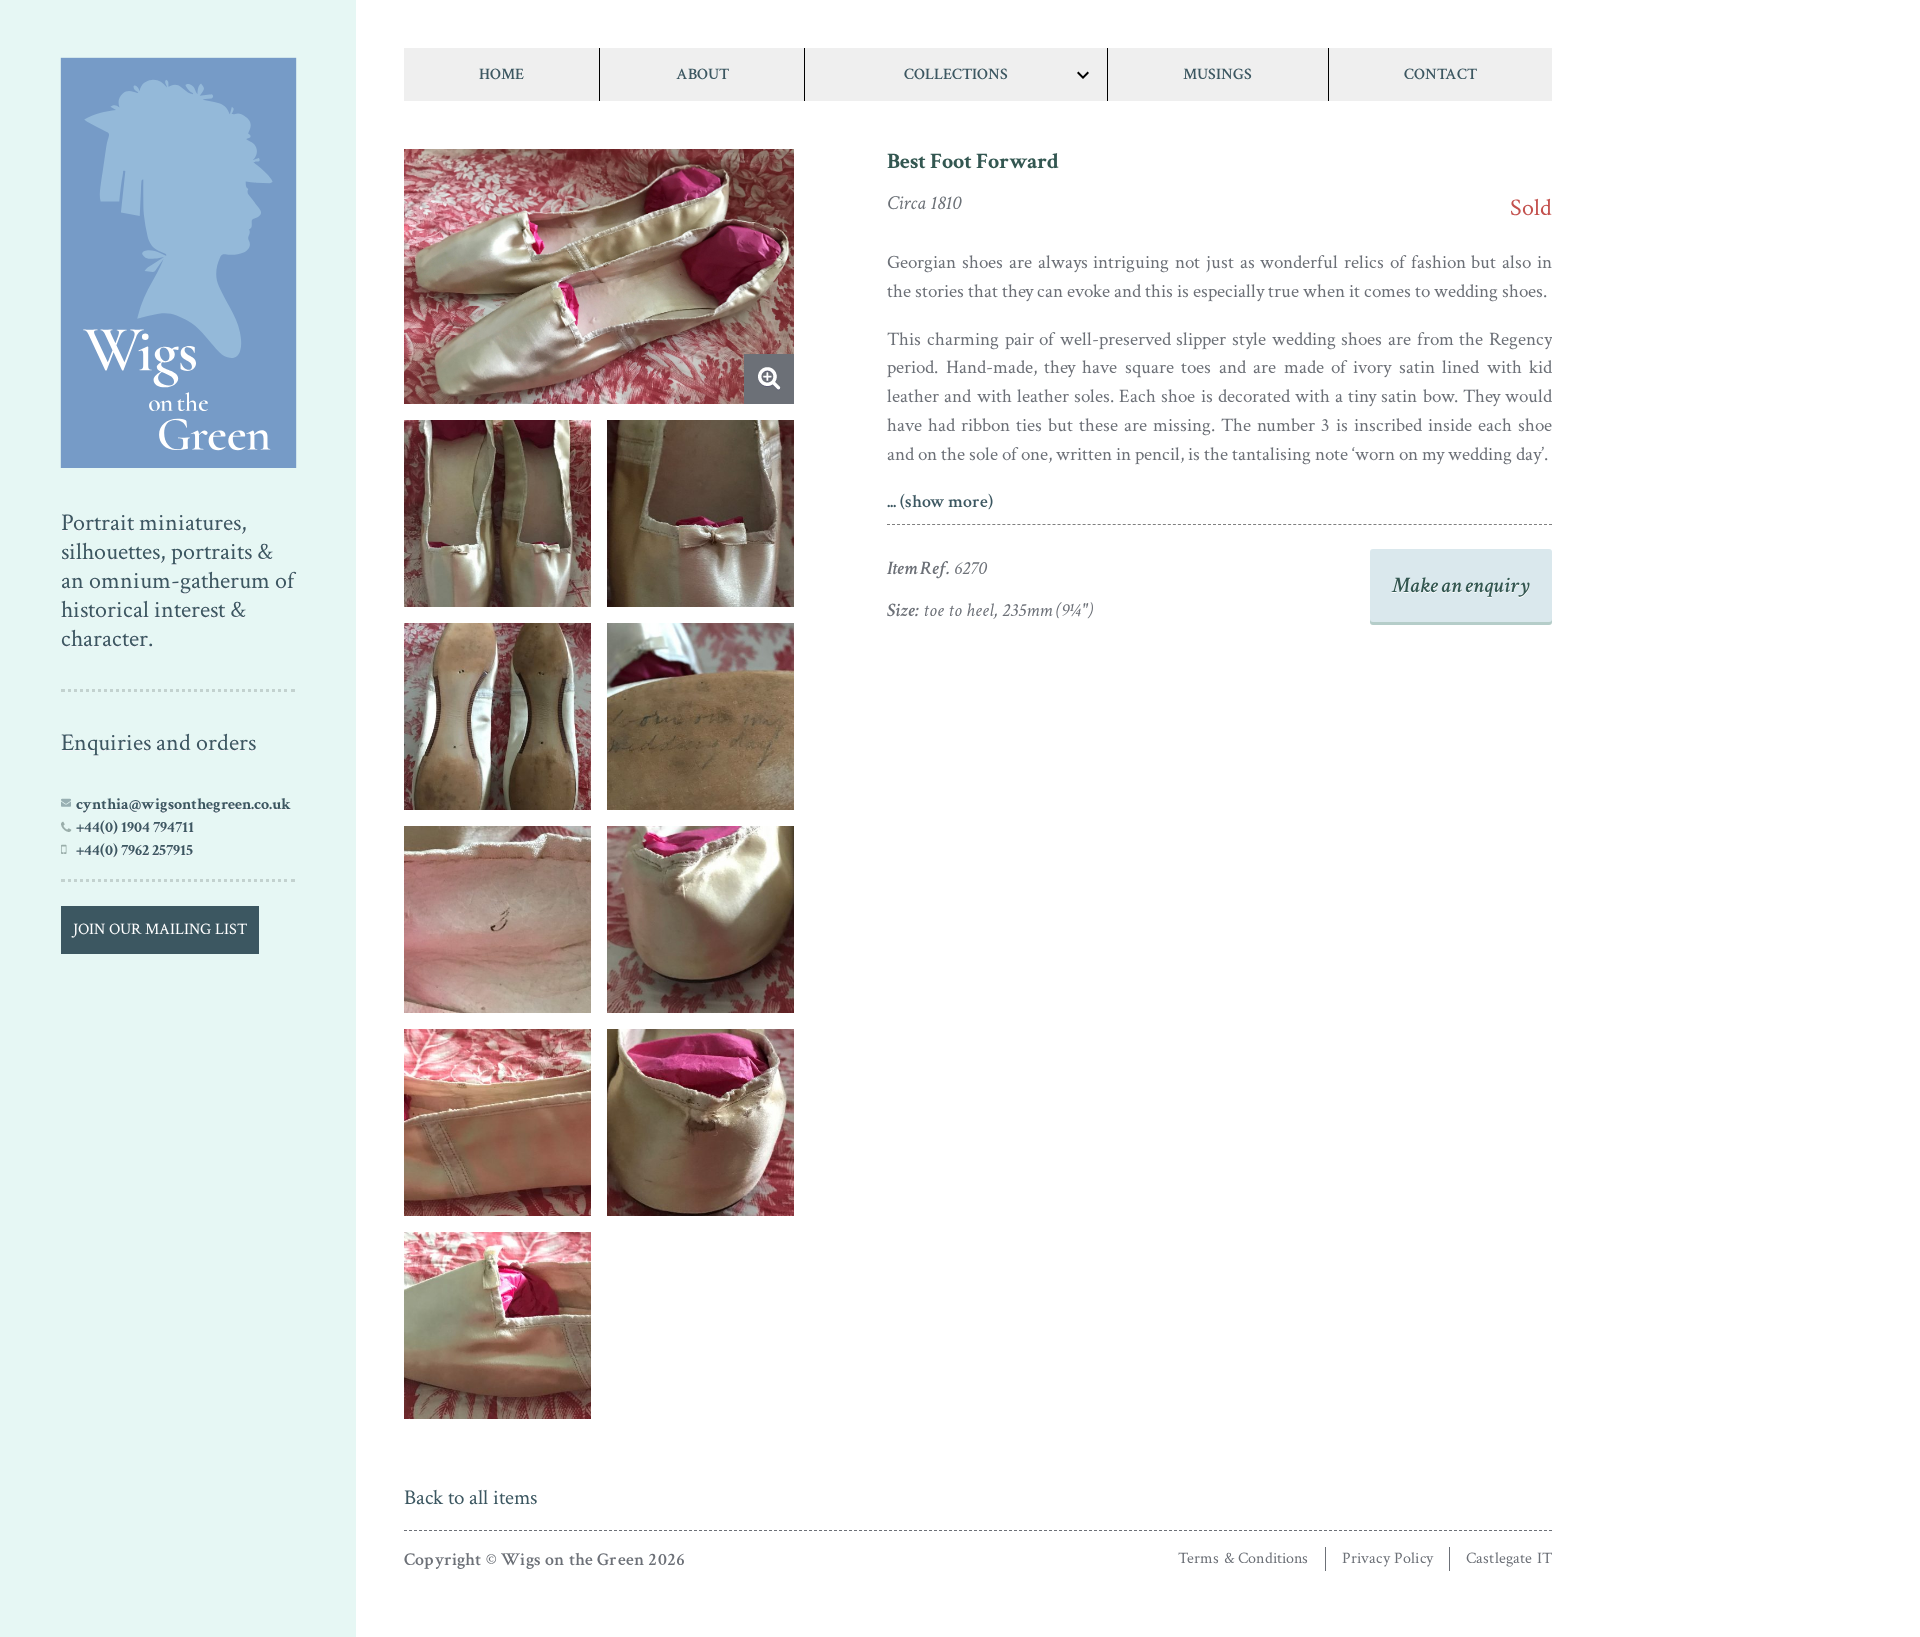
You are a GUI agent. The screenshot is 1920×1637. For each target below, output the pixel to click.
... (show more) (940, 501)
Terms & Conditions (1243, 1558)
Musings (1217, 74)
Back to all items (470, 1497)
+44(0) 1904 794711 (135, 827)
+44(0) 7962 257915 (134, 850)
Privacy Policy (1387, 1558)
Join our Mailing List (160, 929)
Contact (1440, 74)
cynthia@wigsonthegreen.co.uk (183, 804)
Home (501, 74)
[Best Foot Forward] (178, 258)
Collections (956, 74)
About (702, 74)
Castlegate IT (1509, 1558)
